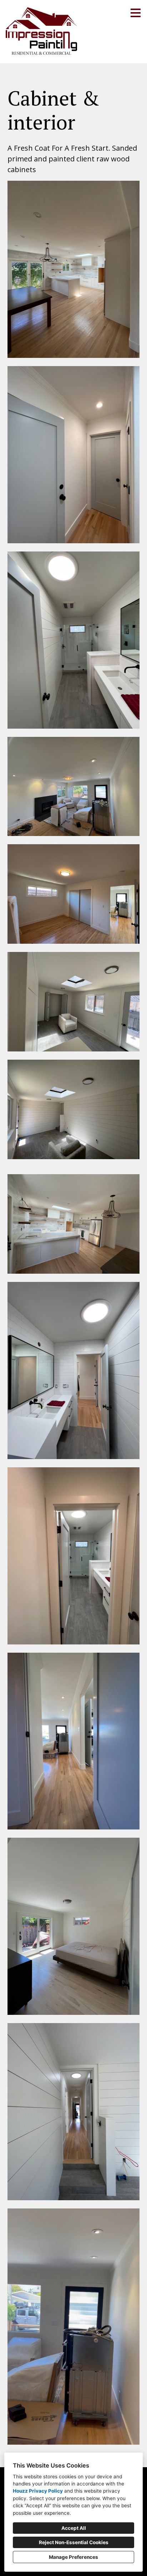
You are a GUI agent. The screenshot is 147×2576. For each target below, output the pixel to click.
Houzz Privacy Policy (38, 2491)
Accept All (74, 2528)
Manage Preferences (73, 2557)
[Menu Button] (136, 13)
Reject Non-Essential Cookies (74, 2542)
